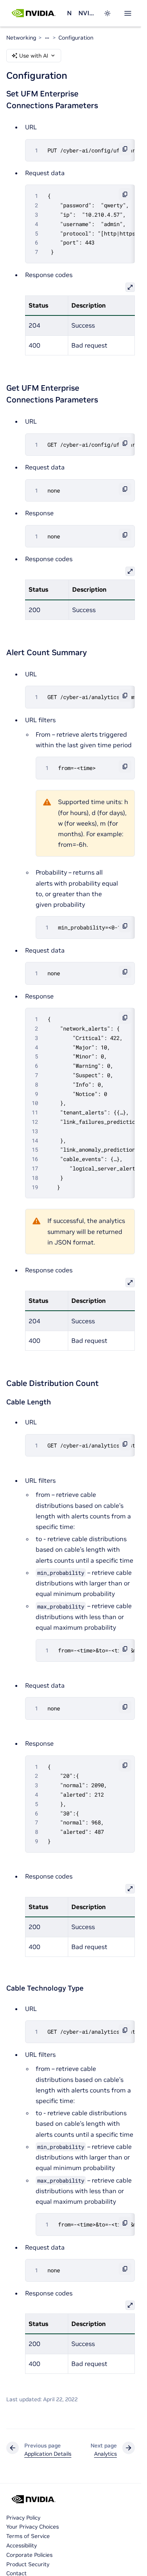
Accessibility (22, 2545)
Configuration (76, 38)
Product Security (28, 2564)
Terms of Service (28, 2536)
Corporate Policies (29, 2555)
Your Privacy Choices (33, 2527)
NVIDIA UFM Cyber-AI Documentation (86, 13)
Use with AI (34, 56)
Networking (69, 13)
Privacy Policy (23, 2518)
